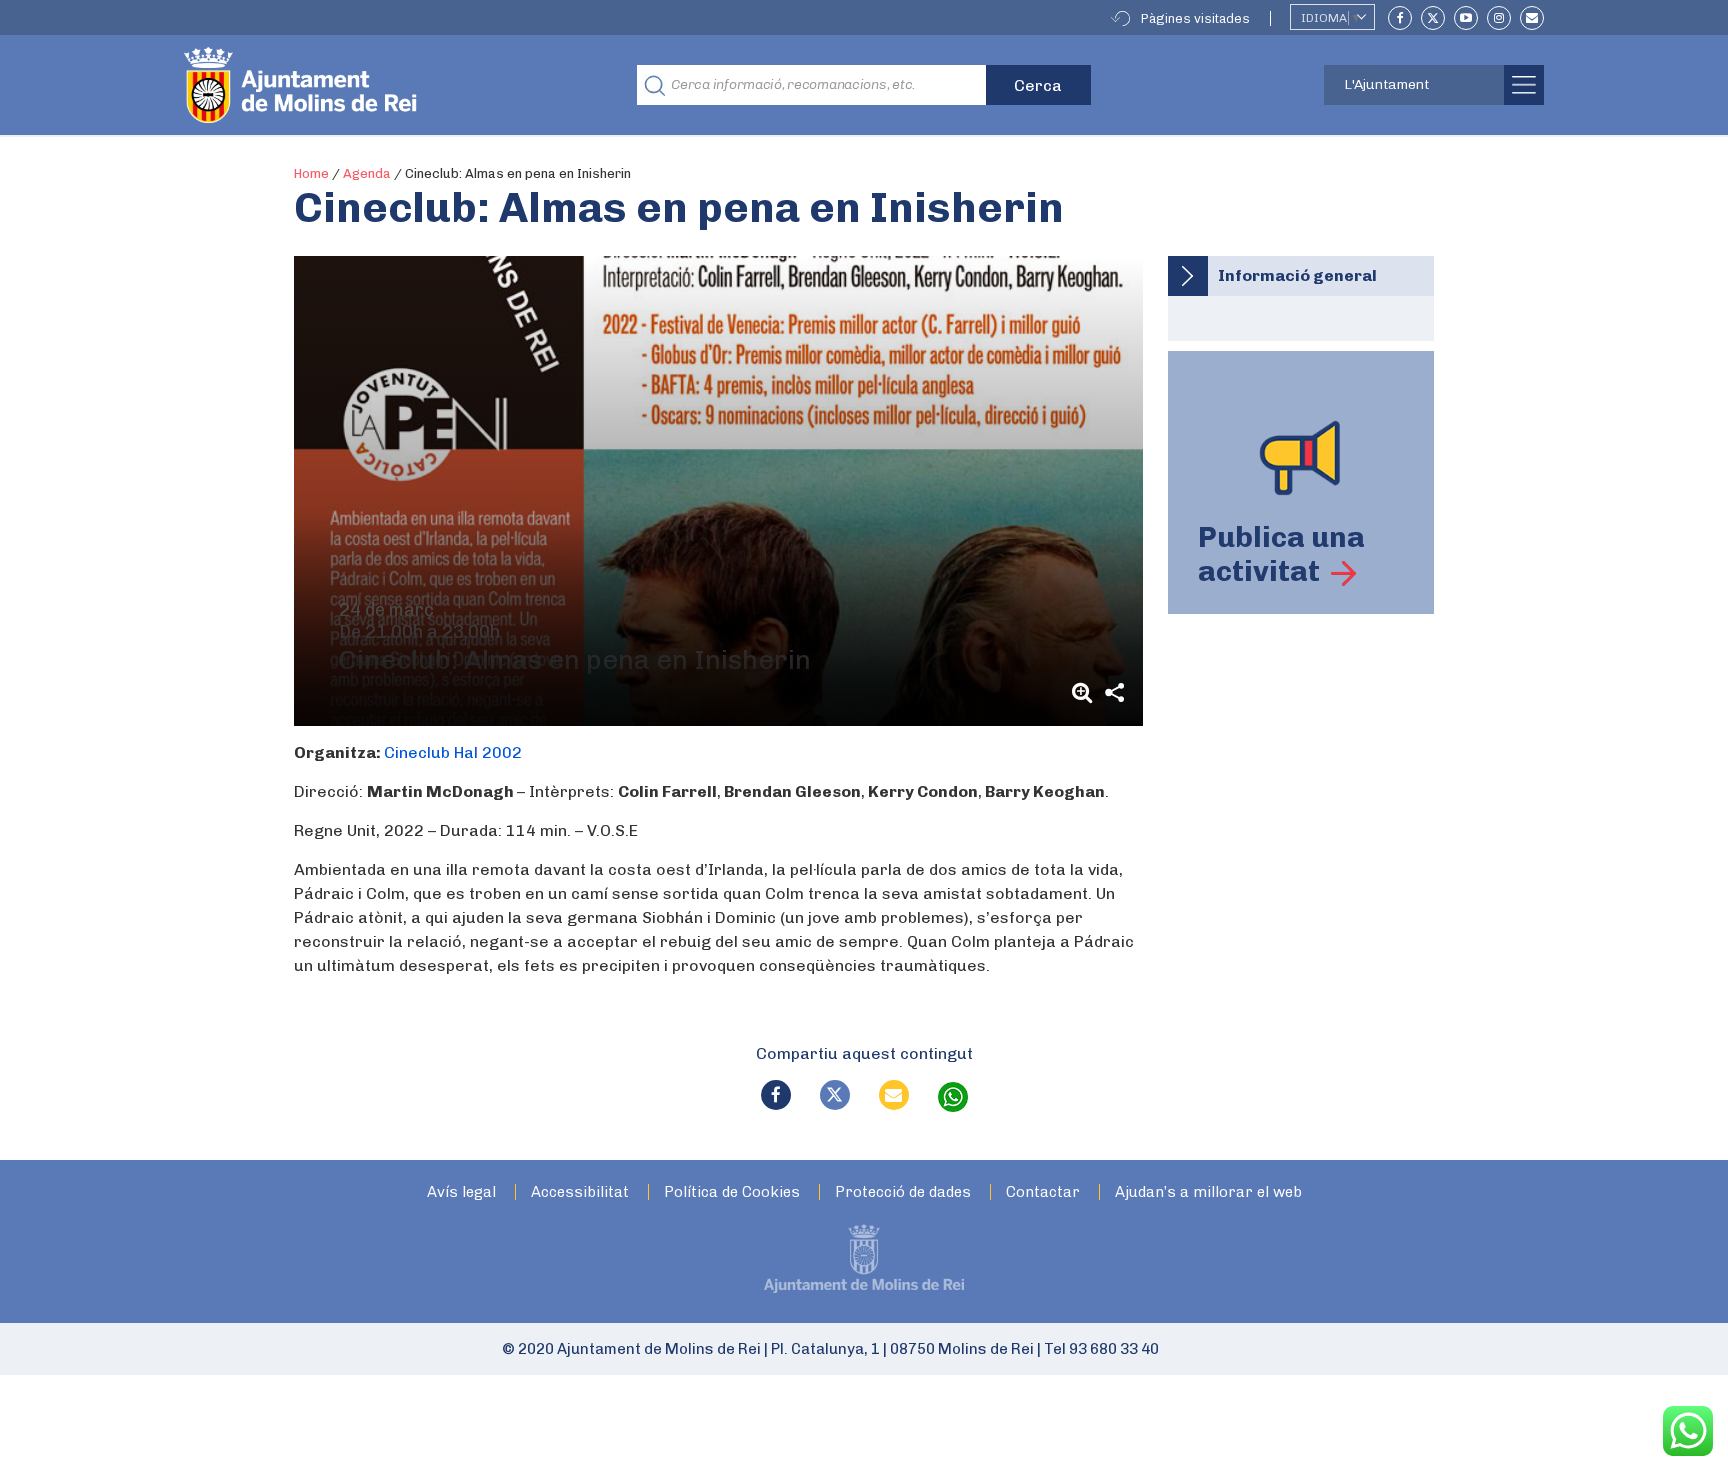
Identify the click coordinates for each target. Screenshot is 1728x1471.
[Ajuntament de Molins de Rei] (374, 85)
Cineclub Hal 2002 (453, 752)
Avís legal (461, 1192)
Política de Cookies (732, 1192)
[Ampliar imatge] (1085, 692)
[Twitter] (1433, 18)
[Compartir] (1115, 692)
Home (311, 173)
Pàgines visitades (1195, 18)
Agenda (367, 173)
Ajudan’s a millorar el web (1208, 1192)
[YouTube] (1466, 18)
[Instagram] (1499, 18)
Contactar (1043, 1192)
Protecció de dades (903, 1192)
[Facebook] (1400, 18)
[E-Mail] (1532, 18)
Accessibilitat (580, 1192)
